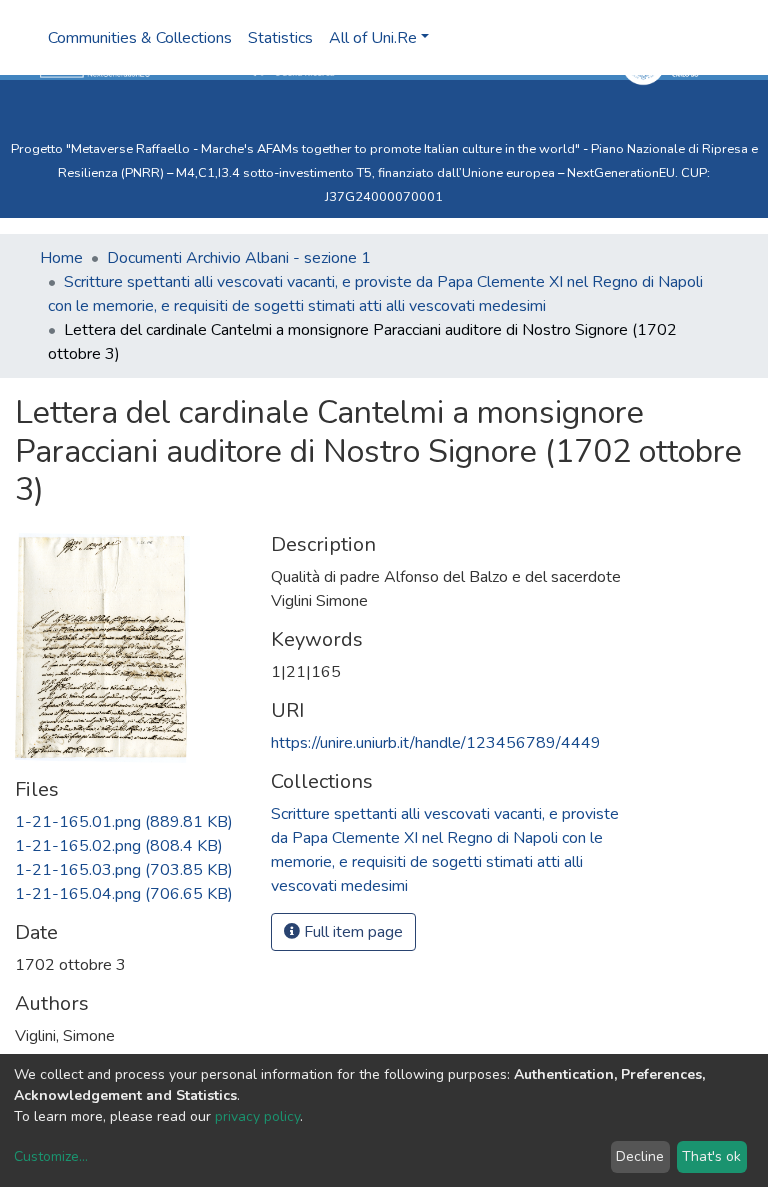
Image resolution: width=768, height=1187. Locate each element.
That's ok (711, 1156)
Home (61, 258)
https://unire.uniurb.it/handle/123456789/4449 (436, 743)
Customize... (51, 1156)
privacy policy (257, 1116)
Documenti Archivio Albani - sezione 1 (239, 258)
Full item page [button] (351, 932)
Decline (640, 1156)
